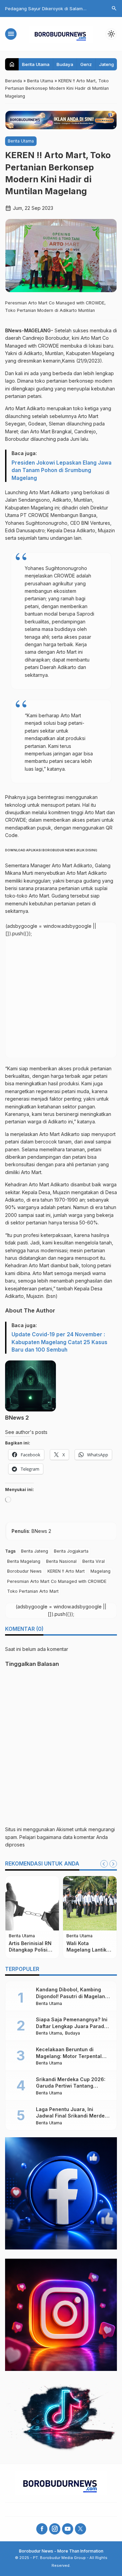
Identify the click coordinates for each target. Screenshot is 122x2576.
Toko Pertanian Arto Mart (33, 1591)
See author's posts (26, 1432)
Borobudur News (24, 1571)
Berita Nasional (61, 1561)
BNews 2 (17, 1418)
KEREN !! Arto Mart (66, 1571)
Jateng (106, 64)
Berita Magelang (24, 1561)
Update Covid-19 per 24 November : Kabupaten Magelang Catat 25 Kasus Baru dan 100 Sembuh (59, 1342)
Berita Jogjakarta (71, 1551)
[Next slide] (113, 1864)
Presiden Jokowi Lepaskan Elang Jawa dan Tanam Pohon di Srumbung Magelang (62, 470)
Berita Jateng (35, 1551)
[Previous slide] (104, 1864)
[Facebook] (42, 2529)
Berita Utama (36, 64)
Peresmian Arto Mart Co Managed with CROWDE (57, 1581)
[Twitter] (80, 2529)
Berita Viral (94, 1561)
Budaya (65, 64)
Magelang (100, 1571)
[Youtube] (68, 2529)
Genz (86, 64)
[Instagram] (55, 2529)
